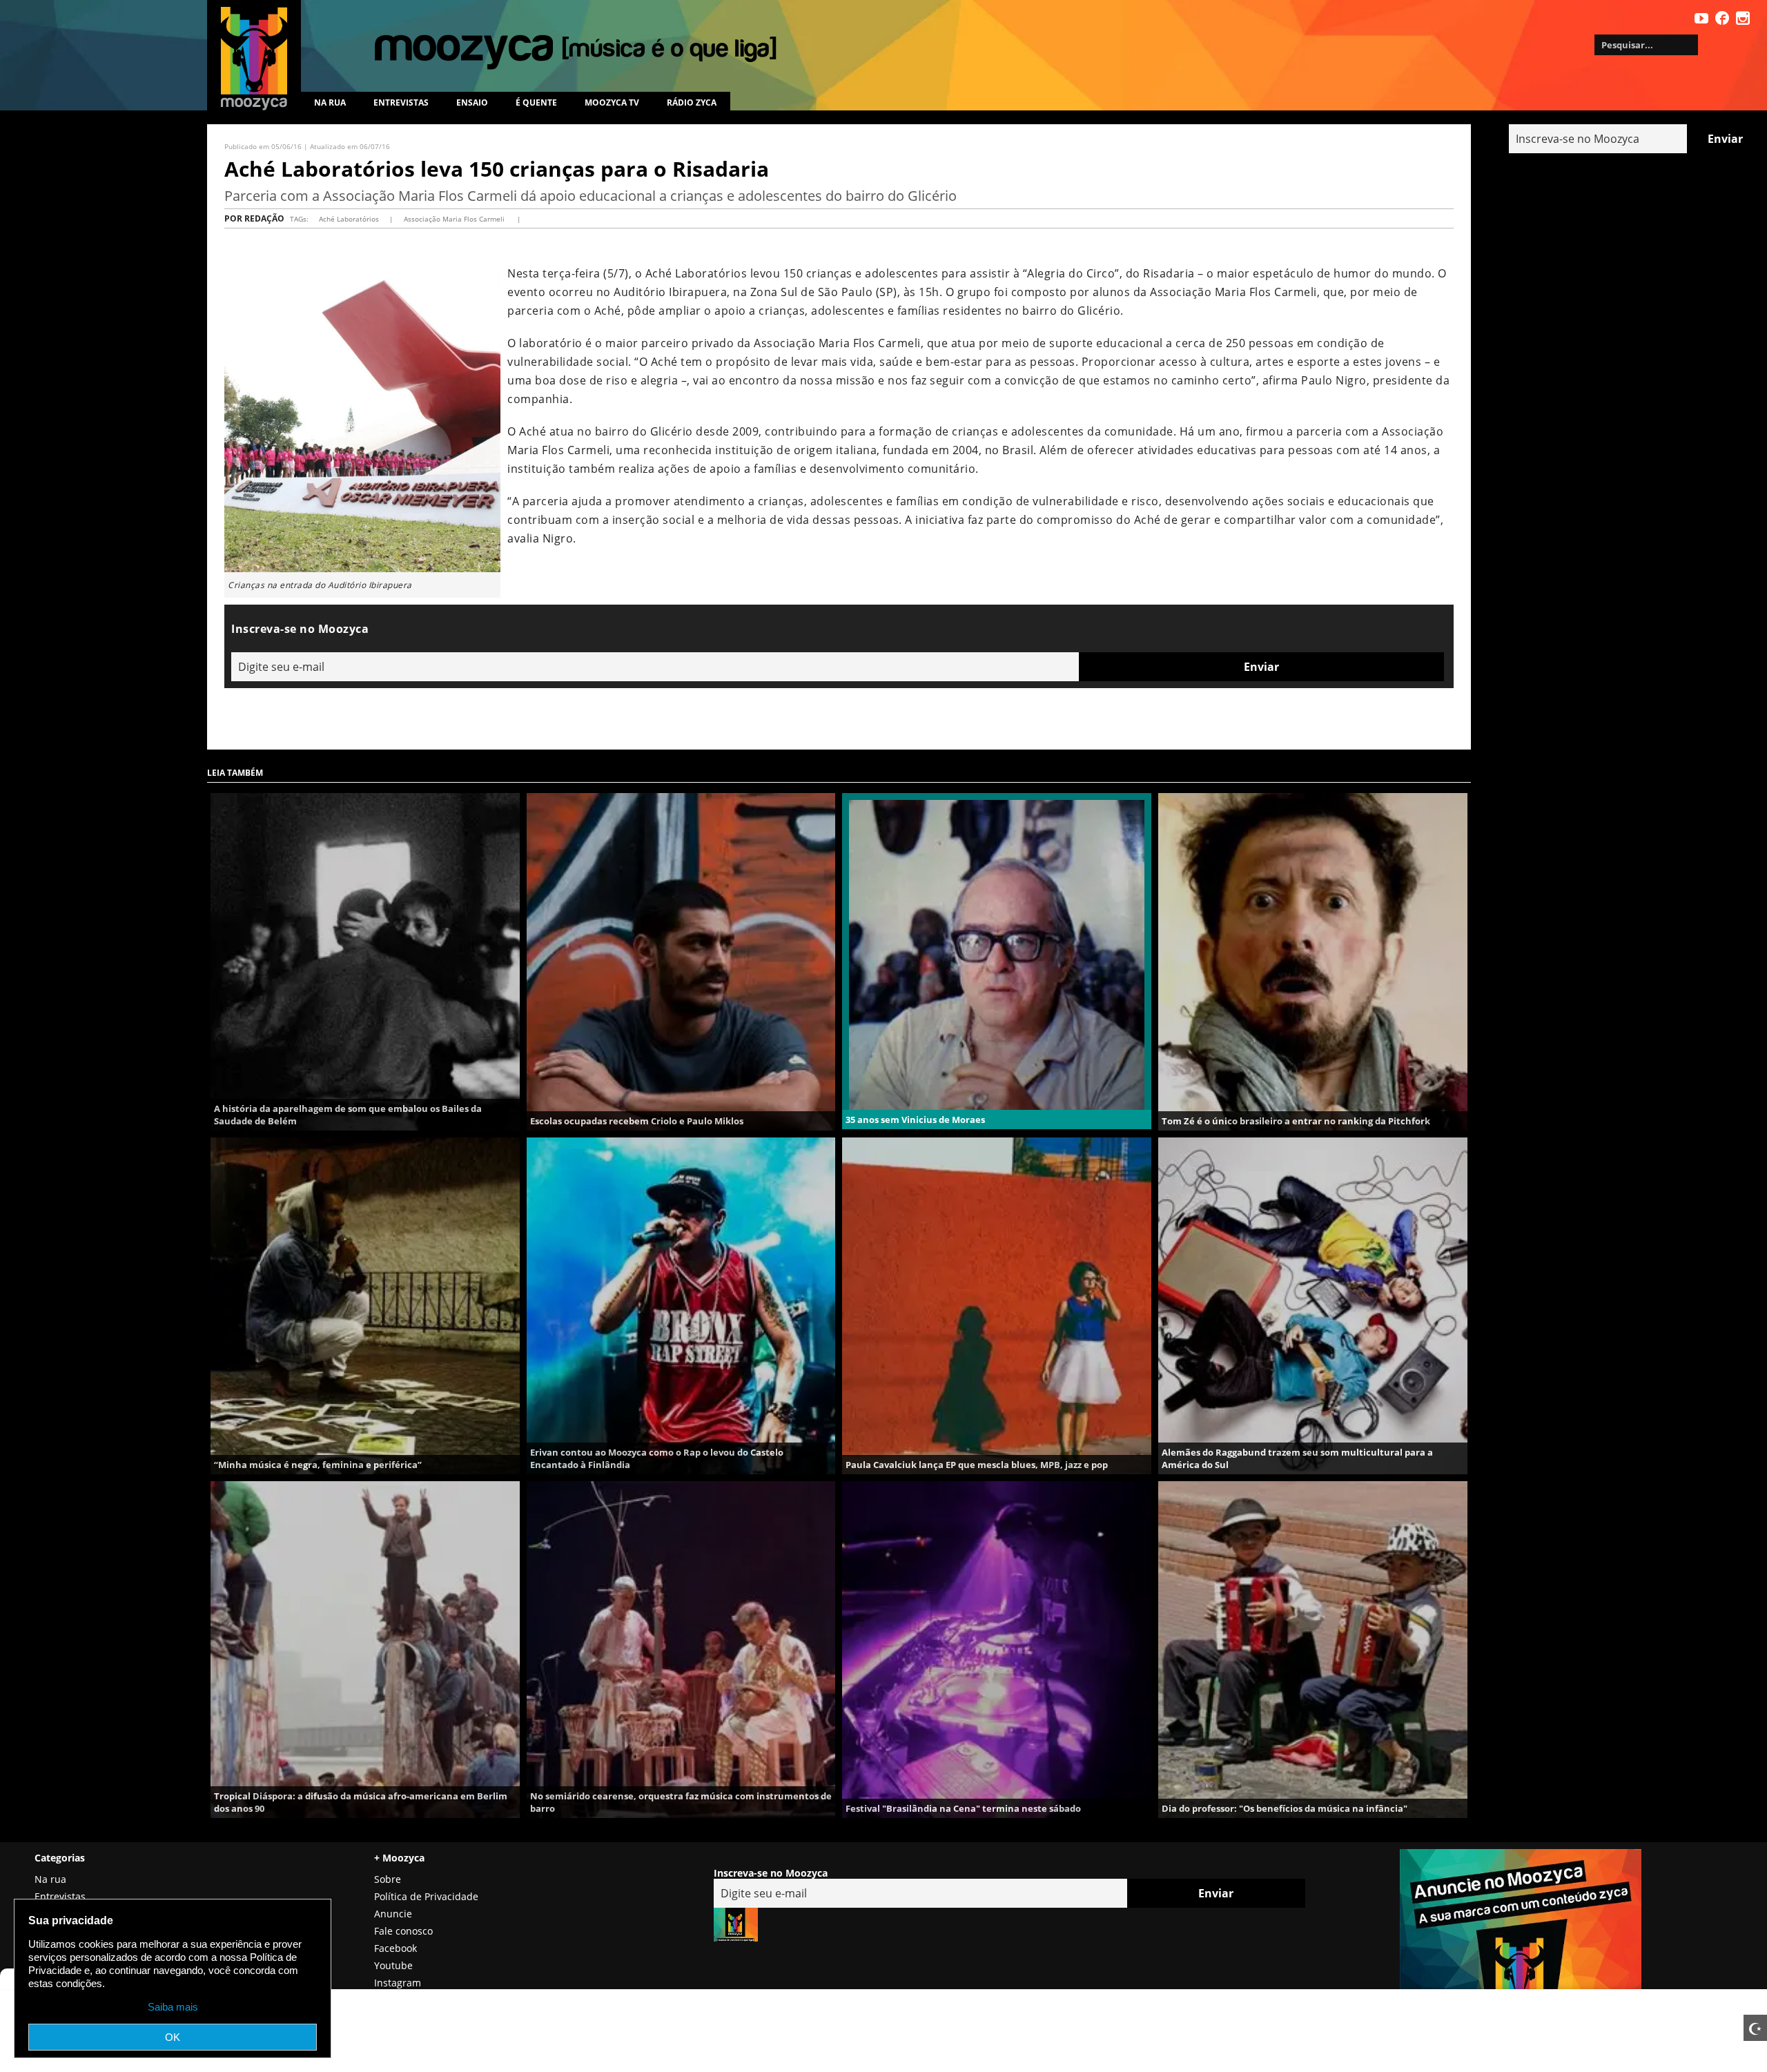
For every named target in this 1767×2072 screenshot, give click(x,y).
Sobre (388, 1879)
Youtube (393, 1965)
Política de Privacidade (426, 1896)
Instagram (398, 1983)
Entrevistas (401, 102)
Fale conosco (403, 1931)
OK (173, 2037)
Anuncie (393, 1914)
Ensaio (472, 102)
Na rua (330, 102)
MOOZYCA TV (612, 102)
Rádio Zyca (692, 102)
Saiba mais (173, 2007)
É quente (536, 102)
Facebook (396, 1948)
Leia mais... (365, 961)
